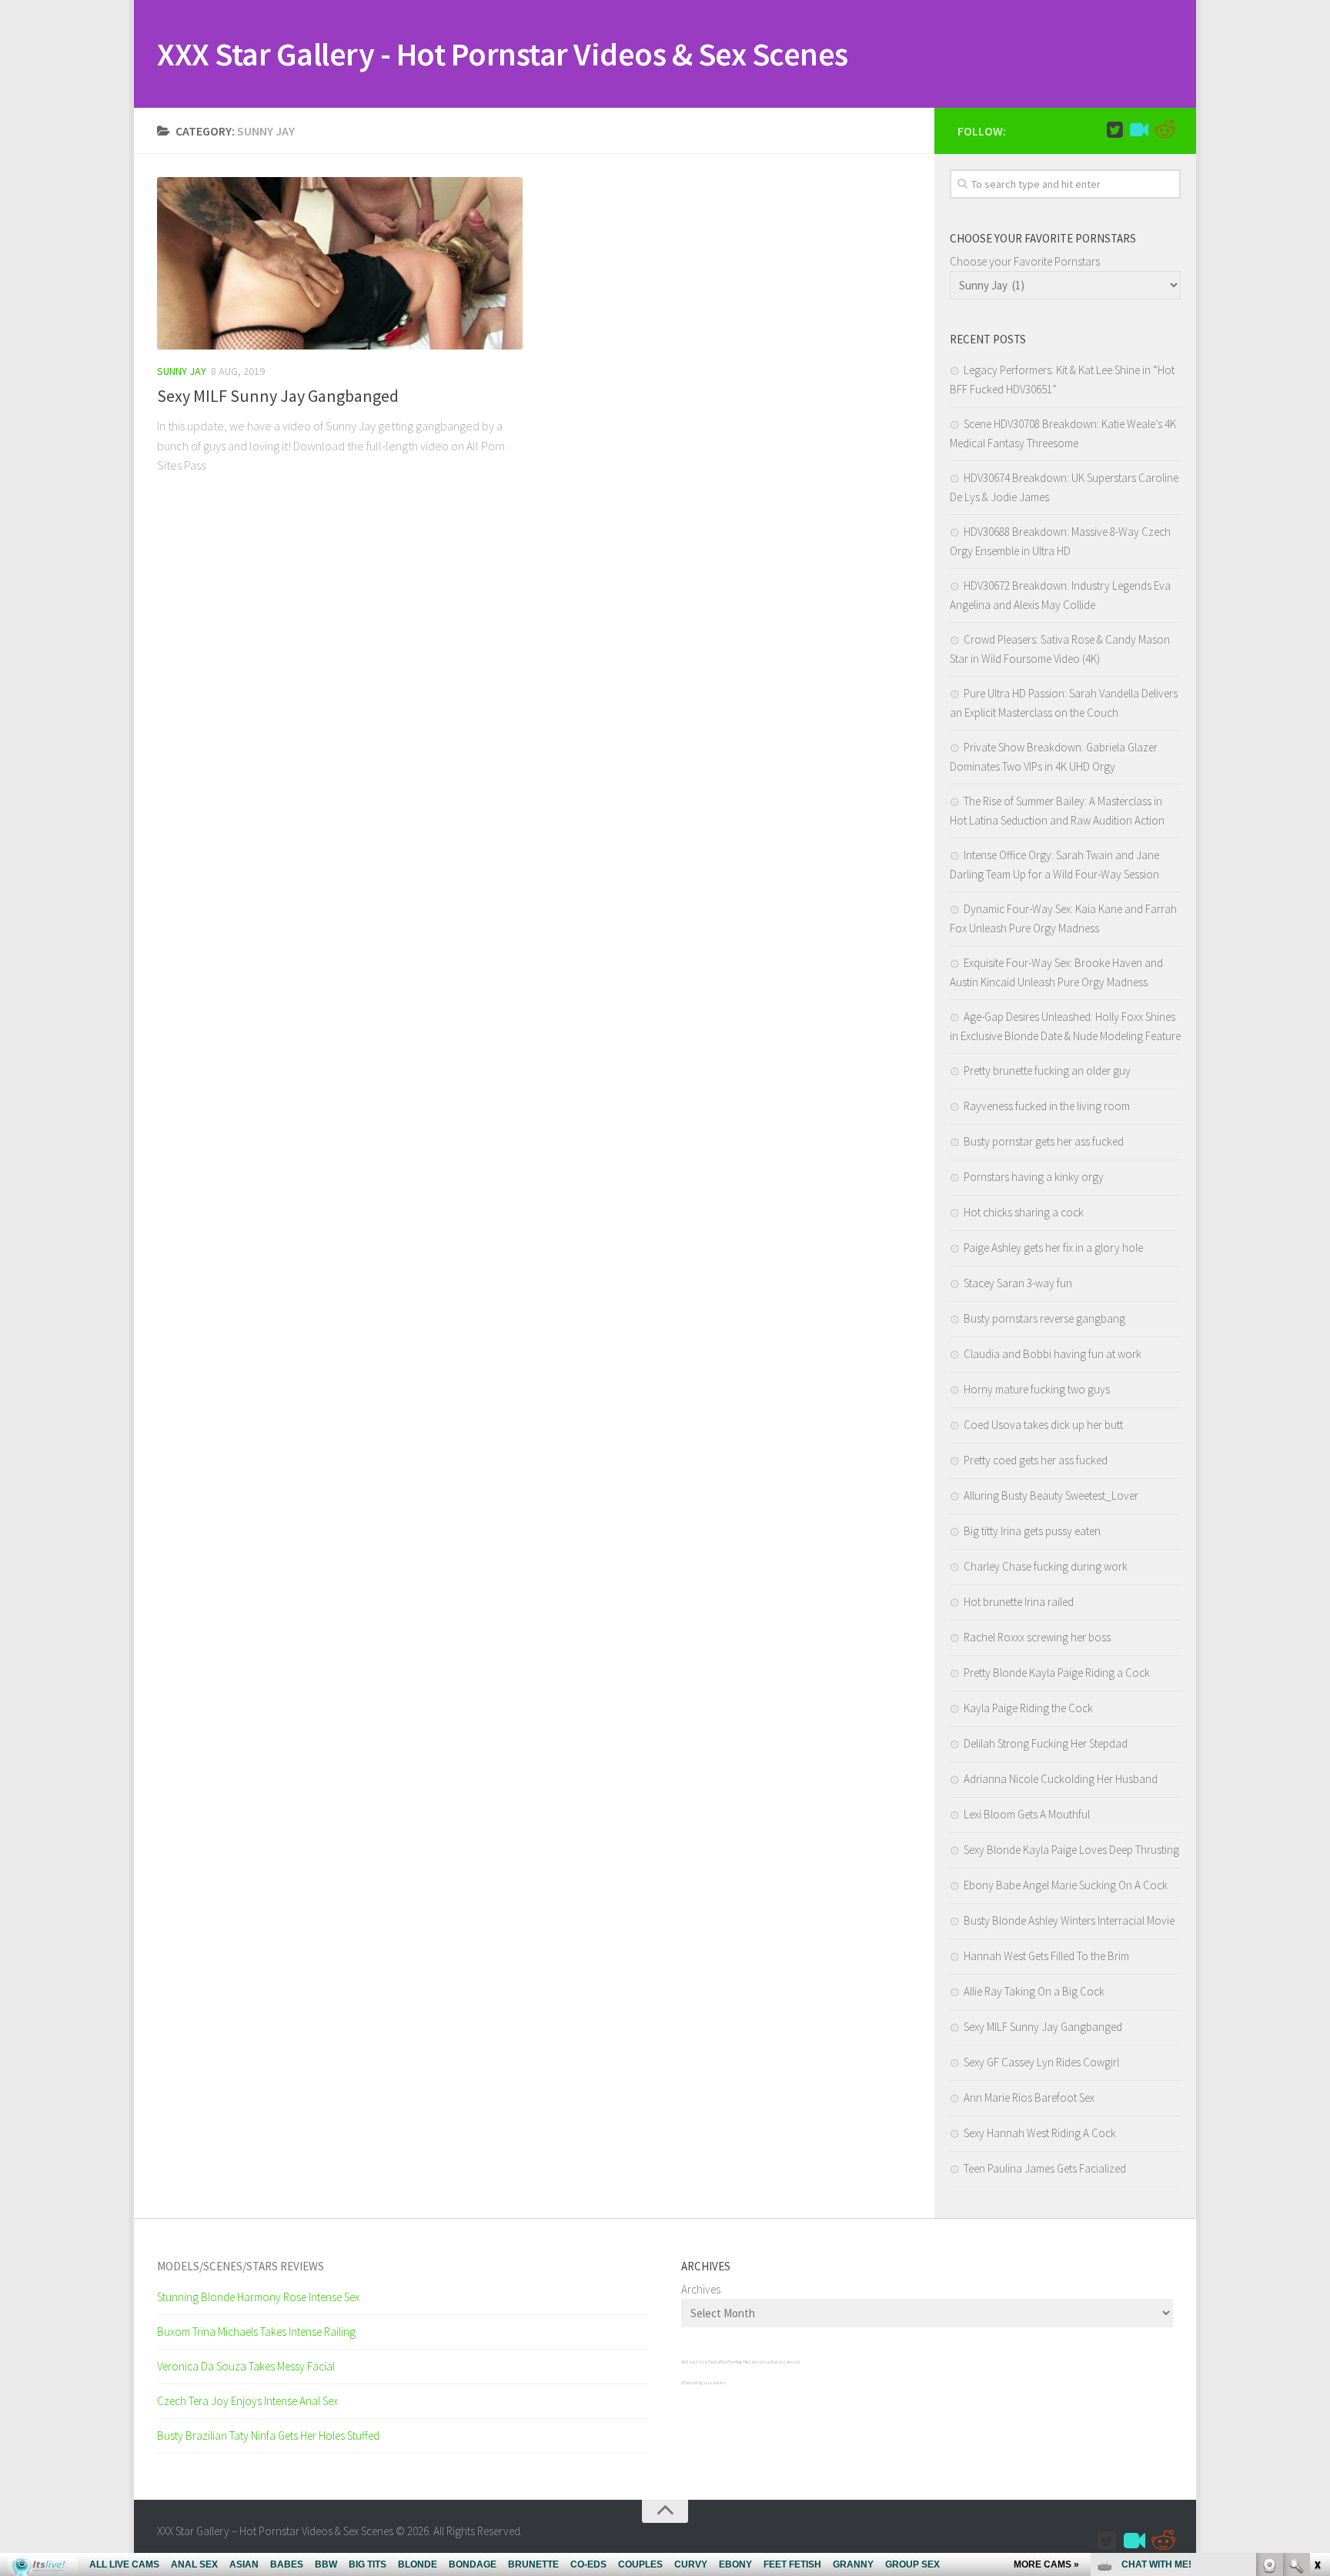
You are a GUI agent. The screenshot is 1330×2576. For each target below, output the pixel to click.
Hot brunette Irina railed (1019, 1602)
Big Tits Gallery (749, 2362)
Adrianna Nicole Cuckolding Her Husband (1061, 1779)
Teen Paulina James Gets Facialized (1045, 2168)
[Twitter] (1114, 130)
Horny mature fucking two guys (1037, 1389)
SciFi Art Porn (725, 2362)
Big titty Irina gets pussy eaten (1032, 1531)
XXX (683, 2362)
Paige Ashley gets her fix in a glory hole (1053, 1248)
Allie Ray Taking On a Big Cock (1034, 1991)
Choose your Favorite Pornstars (1025, 261)
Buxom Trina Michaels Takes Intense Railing (256, 2332)
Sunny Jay (182, 371)
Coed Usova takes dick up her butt (1043, 1425)
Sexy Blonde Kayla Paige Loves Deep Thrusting (1071, 1850)
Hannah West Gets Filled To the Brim (1046, 1956)
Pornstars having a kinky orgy (1034, 1177)
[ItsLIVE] (1139, 130)
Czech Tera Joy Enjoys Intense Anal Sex (247, 2401)
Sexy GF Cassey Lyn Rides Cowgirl (1041, 2062)
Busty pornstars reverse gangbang (1044, 1318)
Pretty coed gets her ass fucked (1036, 1460)
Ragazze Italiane (711, 2383)
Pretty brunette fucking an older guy (1047, 1071)
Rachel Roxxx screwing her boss (1037, 1637)
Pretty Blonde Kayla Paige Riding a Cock (1057, 1673)
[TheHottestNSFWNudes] (1164, 130)
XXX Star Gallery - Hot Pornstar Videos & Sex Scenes (503, 54)
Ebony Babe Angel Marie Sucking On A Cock (1066, 1885)
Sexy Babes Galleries (780, 2362)
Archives (701, 2289)
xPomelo (688, 2383)
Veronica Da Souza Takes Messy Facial (246, 2366)
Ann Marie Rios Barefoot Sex (1029, 2098)
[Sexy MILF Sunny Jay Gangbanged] (340, 263)
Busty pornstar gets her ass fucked (1044, 1141)
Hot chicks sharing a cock (1024, 1212)
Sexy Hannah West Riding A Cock (1040, 2133)
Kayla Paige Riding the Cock (1028, 1708)
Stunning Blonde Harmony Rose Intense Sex (258, 2297)
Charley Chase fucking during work (1046, 1566)
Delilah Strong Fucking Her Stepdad (1046, 1743)
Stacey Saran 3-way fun (1018, 1283)
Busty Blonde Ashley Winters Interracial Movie (1069, 1920)
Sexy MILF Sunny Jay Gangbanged (278, 396)
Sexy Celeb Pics (700, 2362)
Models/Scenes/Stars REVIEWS (241, 2266)
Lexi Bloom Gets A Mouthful (1027, 1814)
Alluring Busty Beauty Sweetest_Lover (1051, 1495)
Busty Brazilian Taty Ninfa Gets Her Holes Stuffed (268, 2435)
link (1317, 2335)
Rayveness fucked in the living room (1047, 1106)
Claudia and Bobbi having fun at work (1053, 1354)
